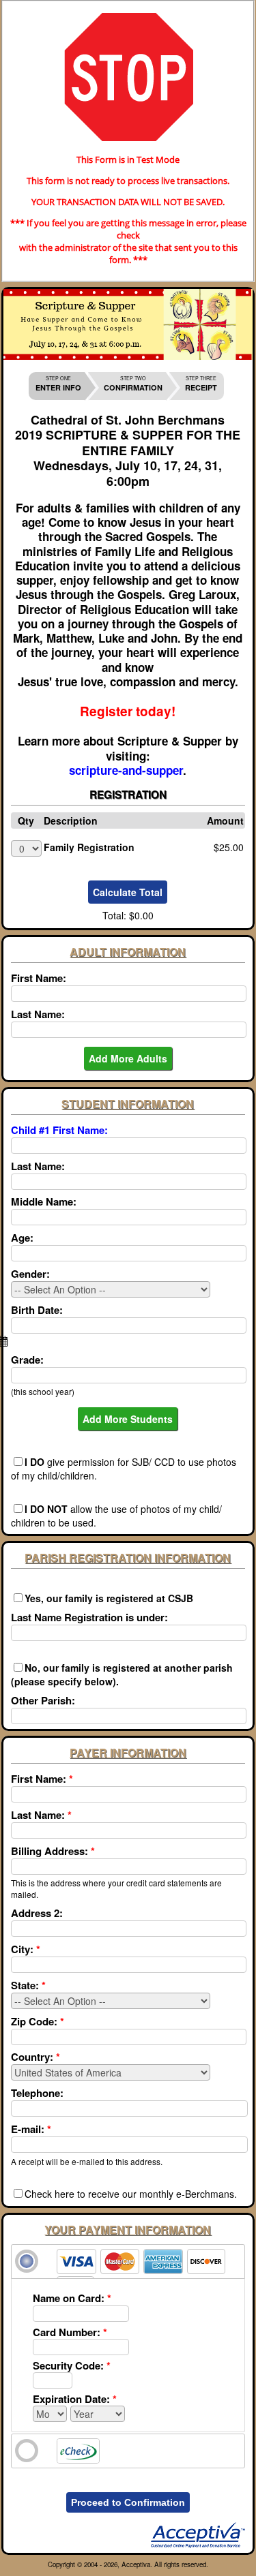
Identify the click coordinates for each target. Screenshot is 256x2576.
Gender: (30, 1274)
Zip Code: (38, 2021)
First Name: (39, 978)
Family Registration (89, 847)
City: (26, 1949)
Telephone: (37, 2093)
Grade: (27, 1360)
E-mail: (31, 2129)
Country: (35, 2057)
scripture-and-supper (126, 770)
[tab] (128, 2261)
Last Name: (38, 1014)
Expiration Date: (75, 2399)
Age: (22, 1238)
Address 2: (37, 1913)
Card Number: (70, 2332)
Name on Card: (72, 2298)
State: (28, 1985)
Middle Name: (44, 1201)
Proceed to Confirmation (128, 2502)
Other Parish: (43, 1700)
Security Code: (72, 2365)
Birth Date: (37, 1310)
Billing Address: (53, 1851)
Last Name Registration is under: (89, 1617)
